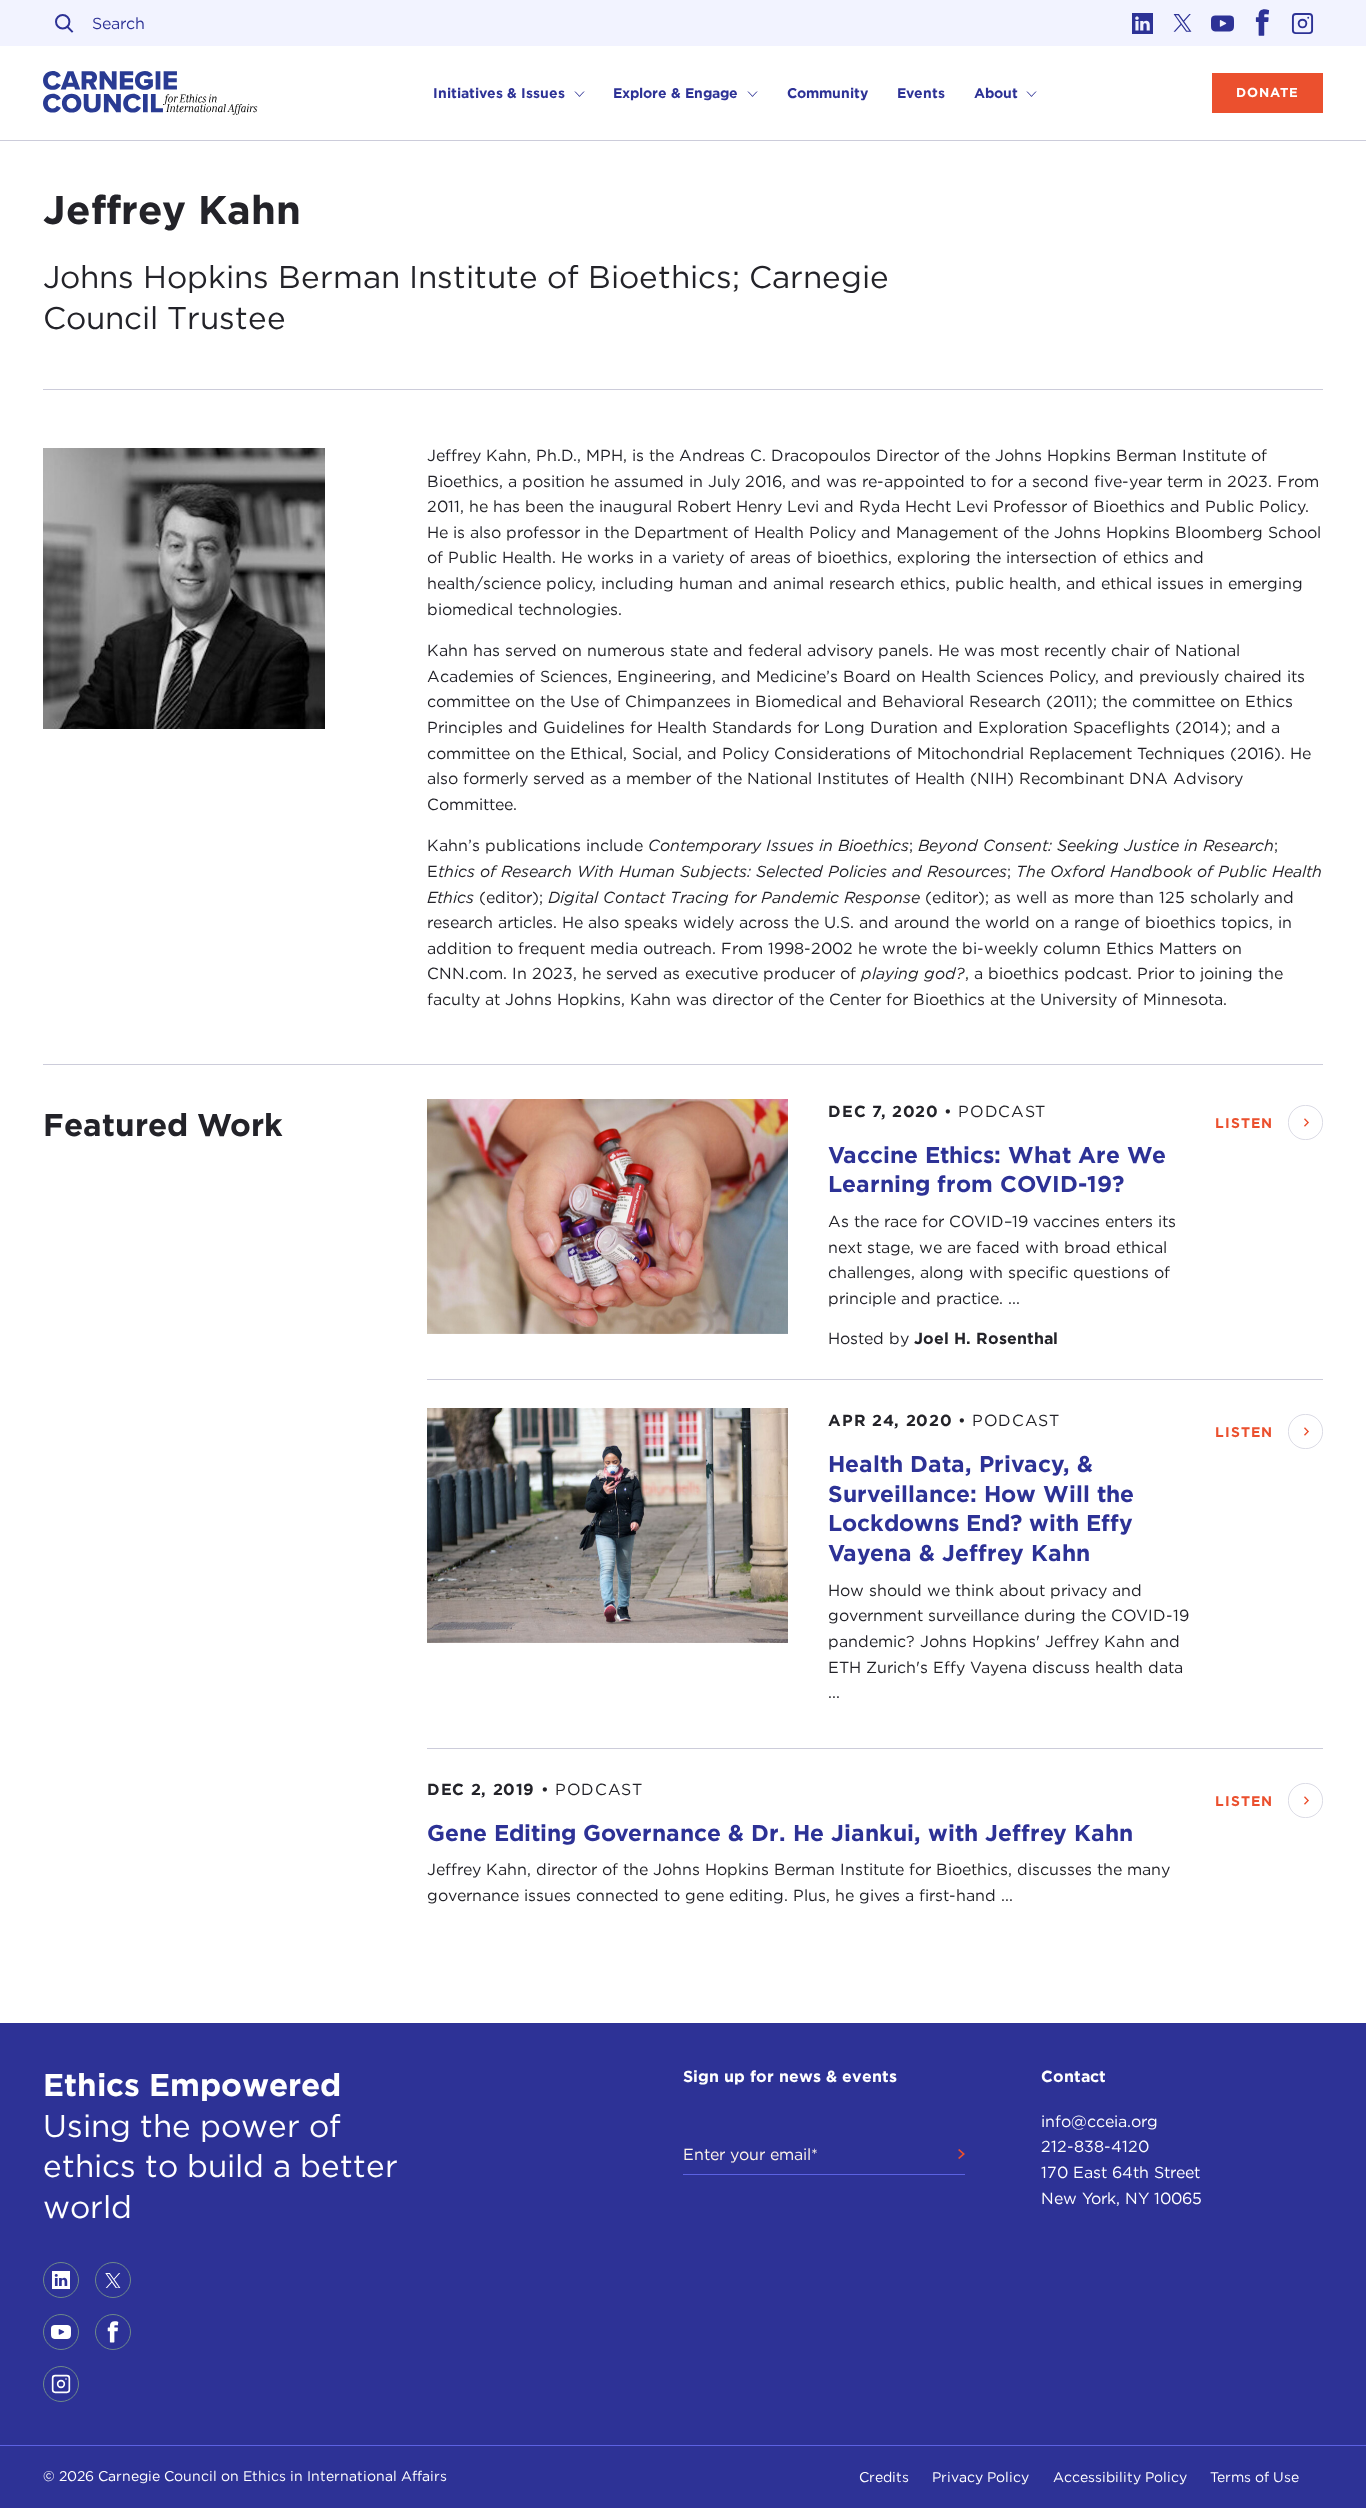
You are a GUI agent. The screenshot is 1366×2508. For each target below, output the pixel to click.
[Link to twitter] (1183, 23)
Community (827, 93)
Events (921, 93)
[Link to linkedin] (1143, 23)
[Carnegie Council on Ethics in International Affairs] (150, 93)
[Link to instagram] (1303, 23)
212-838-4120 (1095, 2146)
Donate (1267, 92)
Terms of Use (1254, 2477)
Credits (884, 2477)
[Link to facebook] (1263, 23)
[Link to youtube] (1223, 23)
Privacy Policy (980, 2477)
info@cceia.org (1099, 2121)
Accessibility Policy (1120, 2477)
